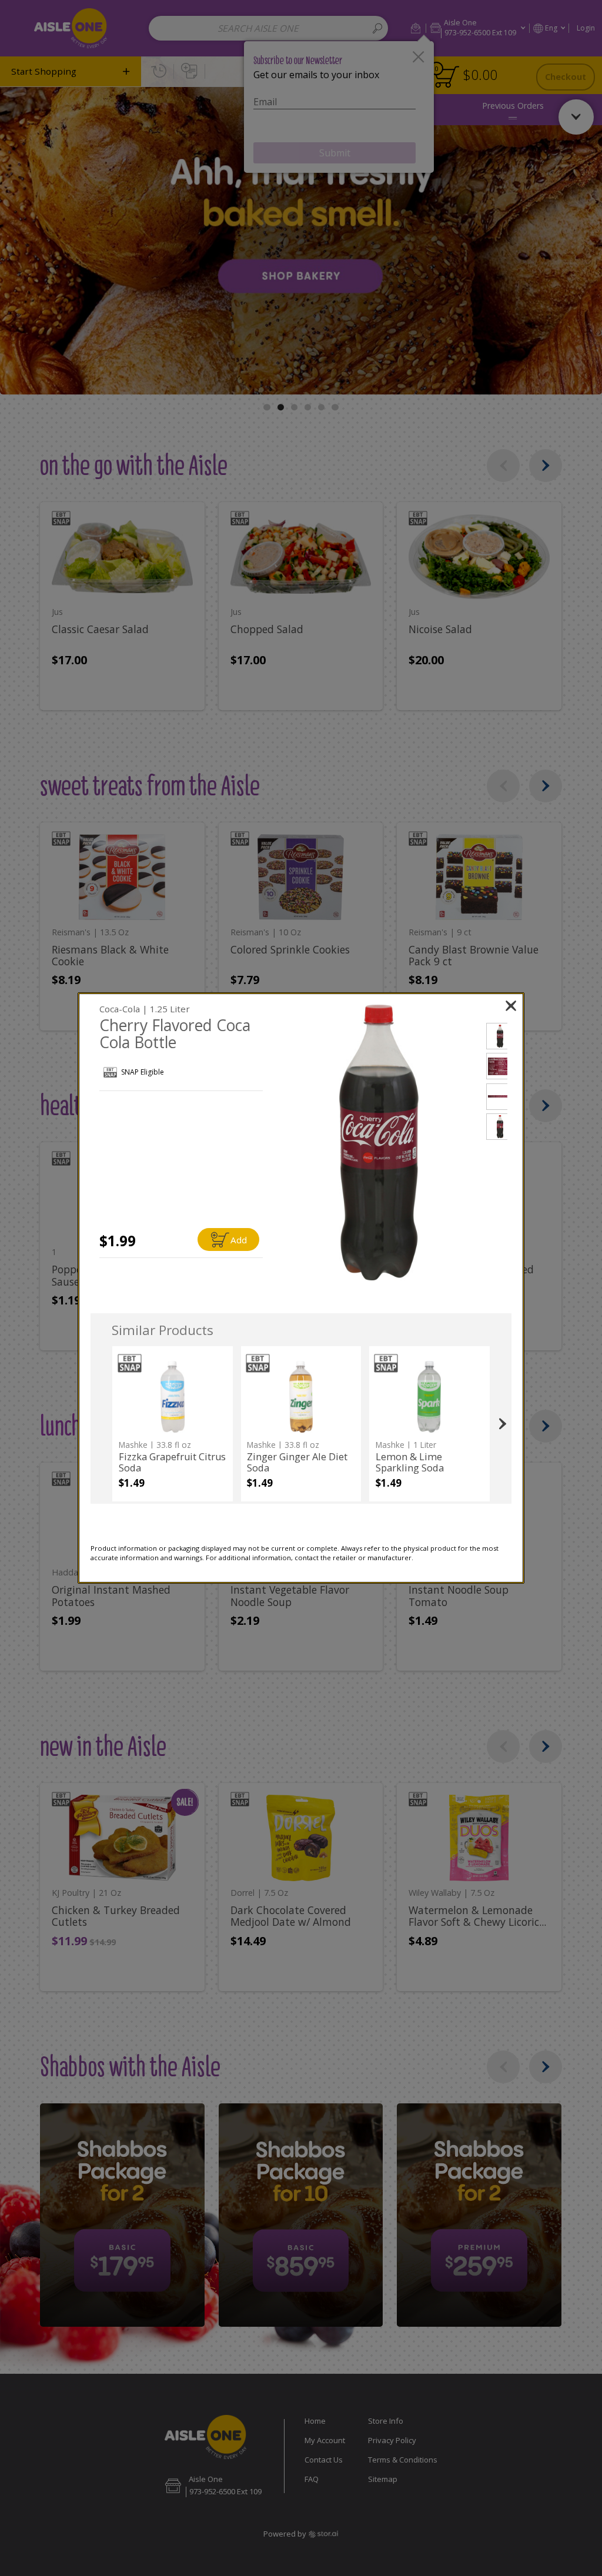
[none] (173, 1424)
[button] (379, 1143)
